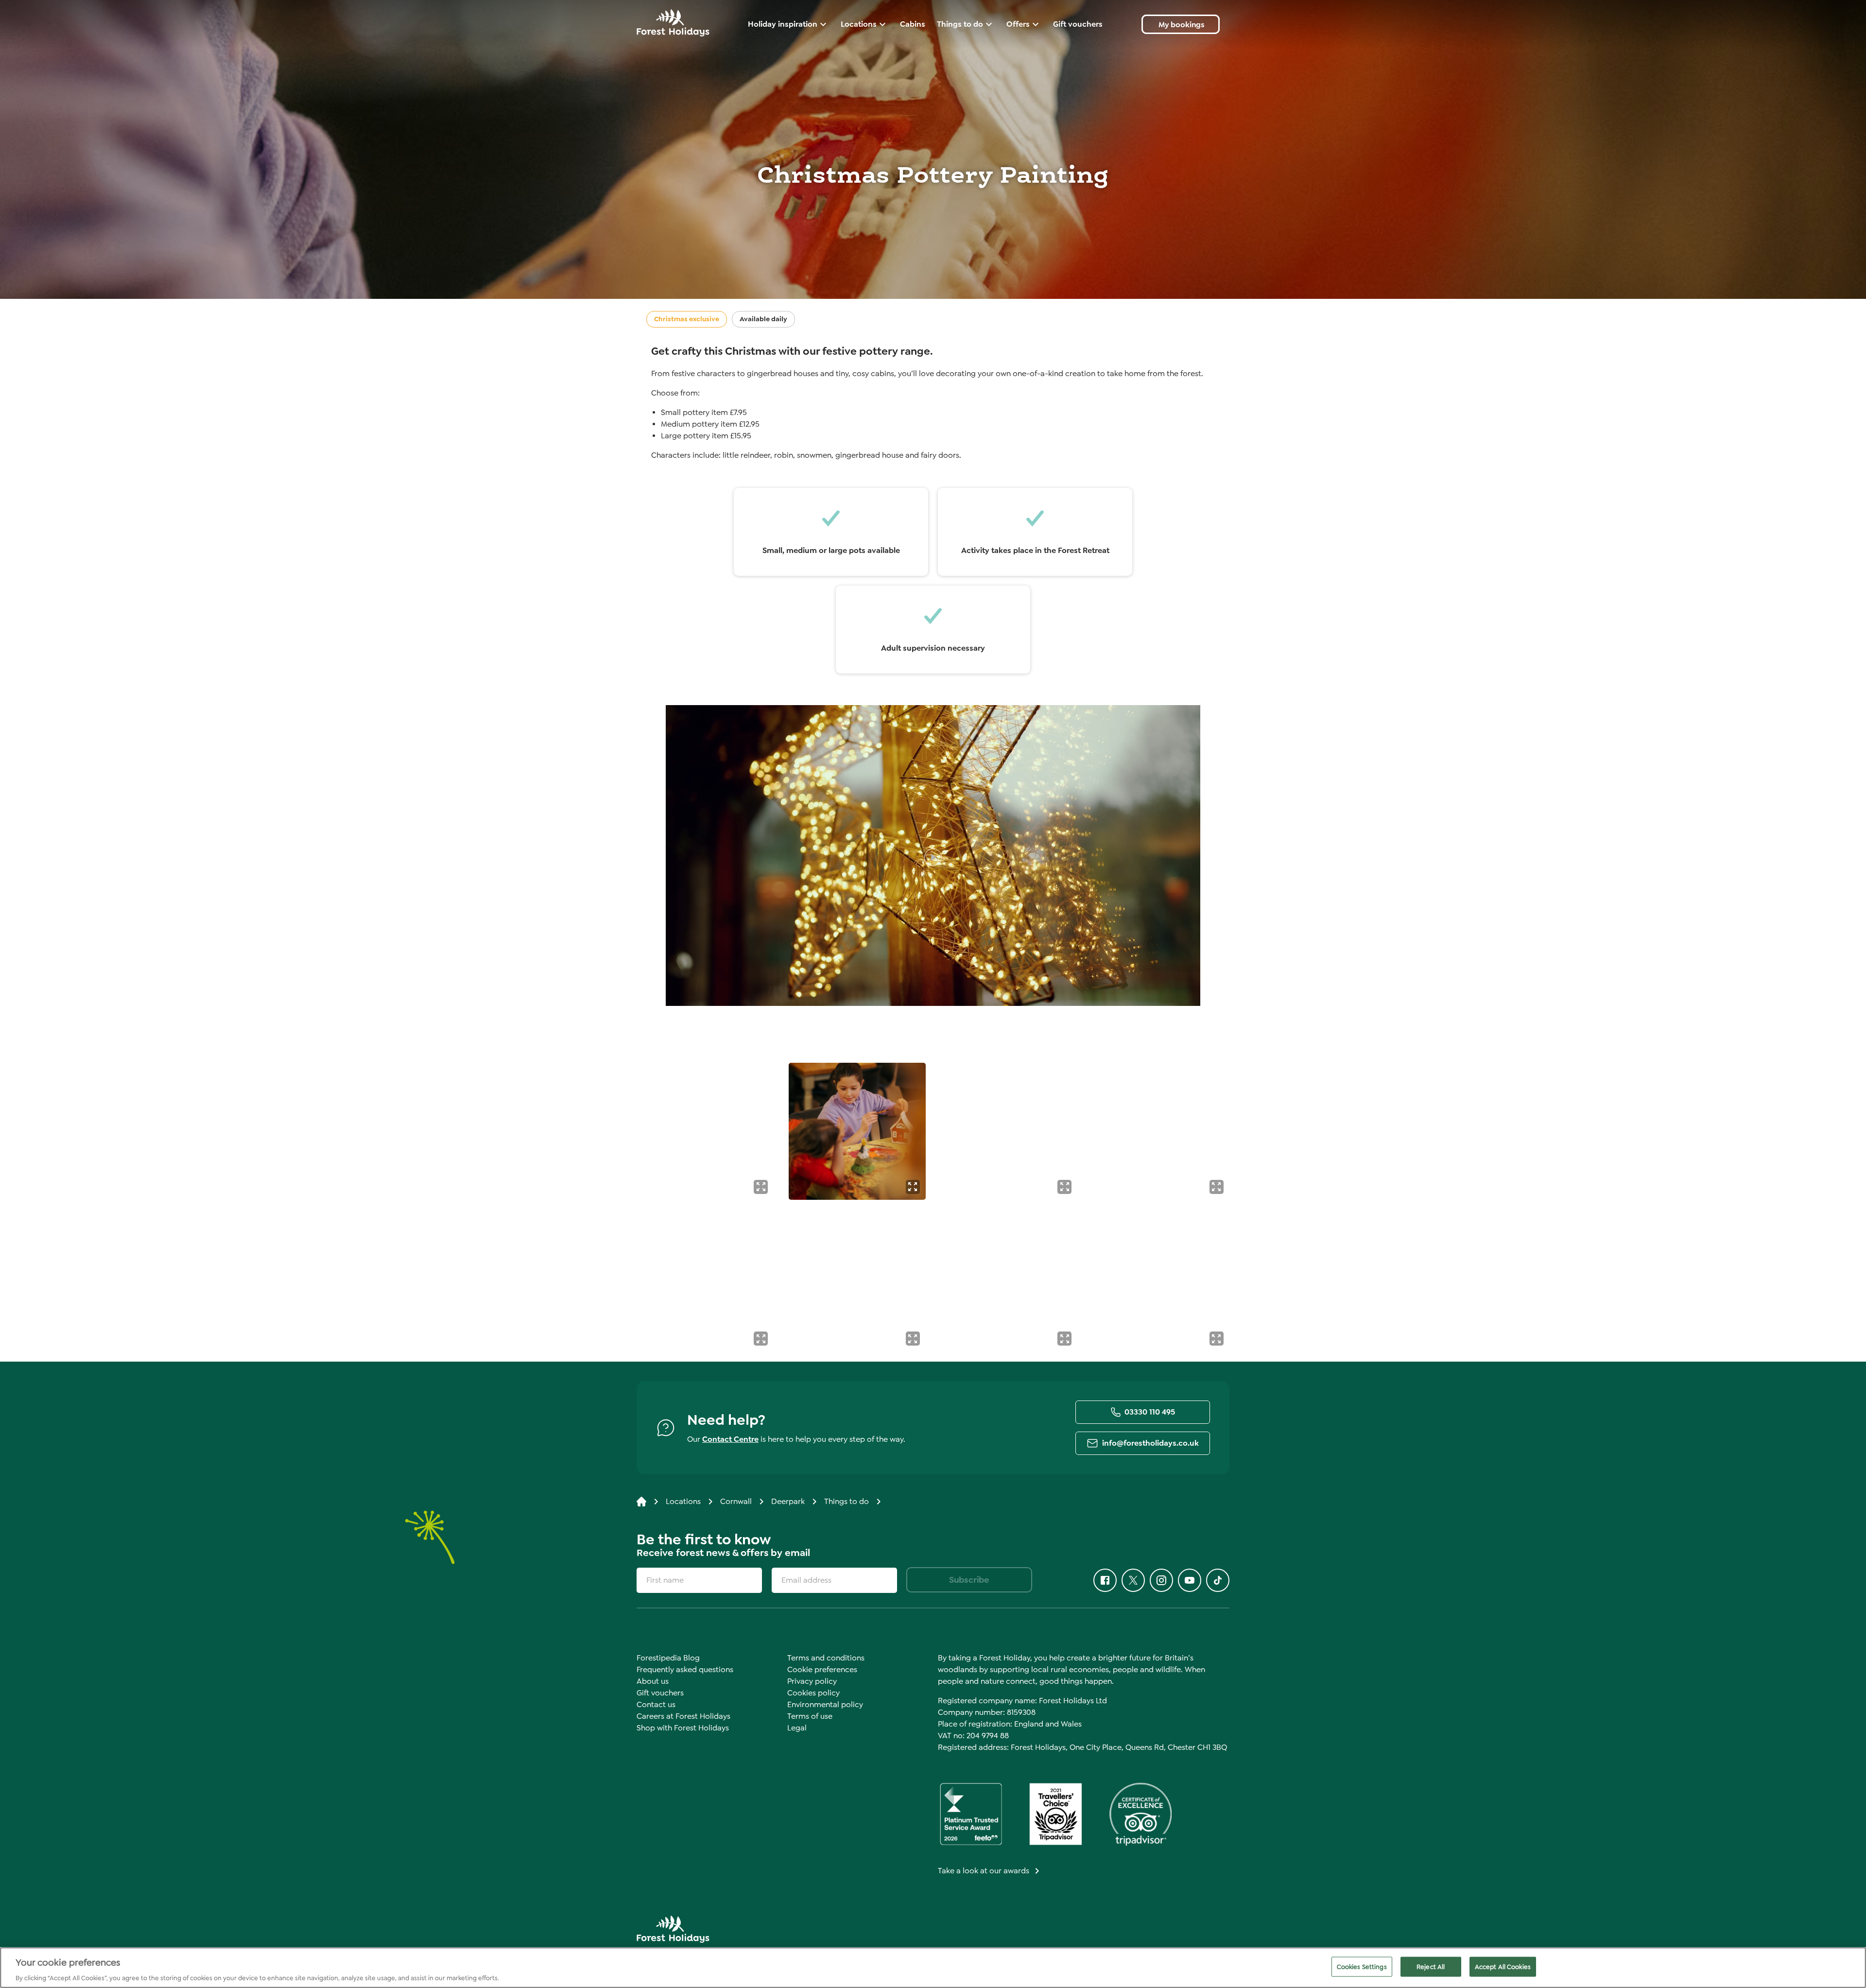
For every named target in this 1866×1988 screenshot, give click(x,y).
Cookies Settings (1362, 1966)
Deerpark (788, 1501)
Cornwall (736, 1501)
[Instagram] (1161, 1580)
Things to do (847, 1501)
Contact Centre (730, 1439)
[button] (761, 1187)
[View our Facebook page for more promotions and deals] (1105, 1580)
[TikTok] (1218, 1580)
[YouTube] (1190, 1580)
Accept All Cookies (1503, 1966)
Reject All (1431, 1966)
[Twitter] (1133, 1580)
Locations (683, 1501)
